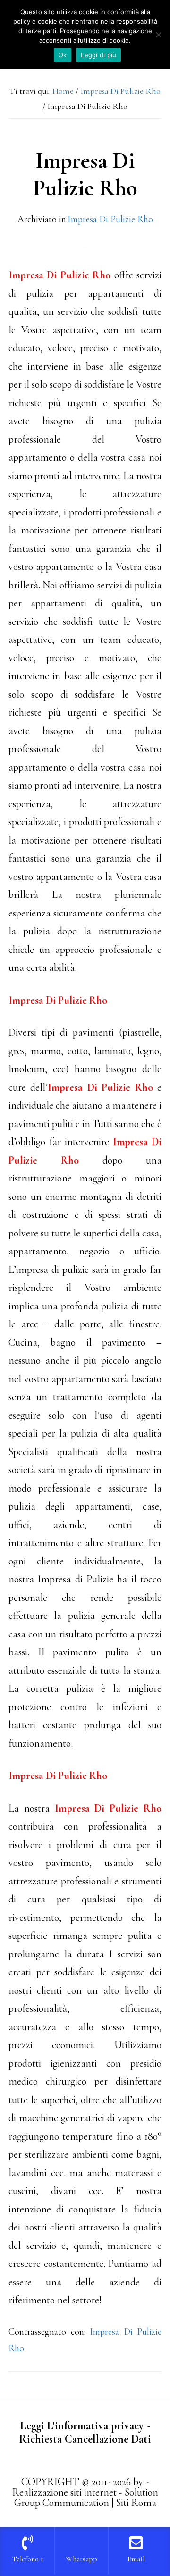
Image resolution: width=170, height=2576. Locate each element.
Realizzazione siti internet (64, 2492)
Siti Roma (136, 2503)
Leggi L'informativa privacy (82, 2426)
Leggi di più (98, 55)
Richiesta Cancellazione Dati (85, 2439)
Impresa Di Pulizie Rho (110, 219)
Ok (63, 55)
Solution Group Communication (86, 2497)
